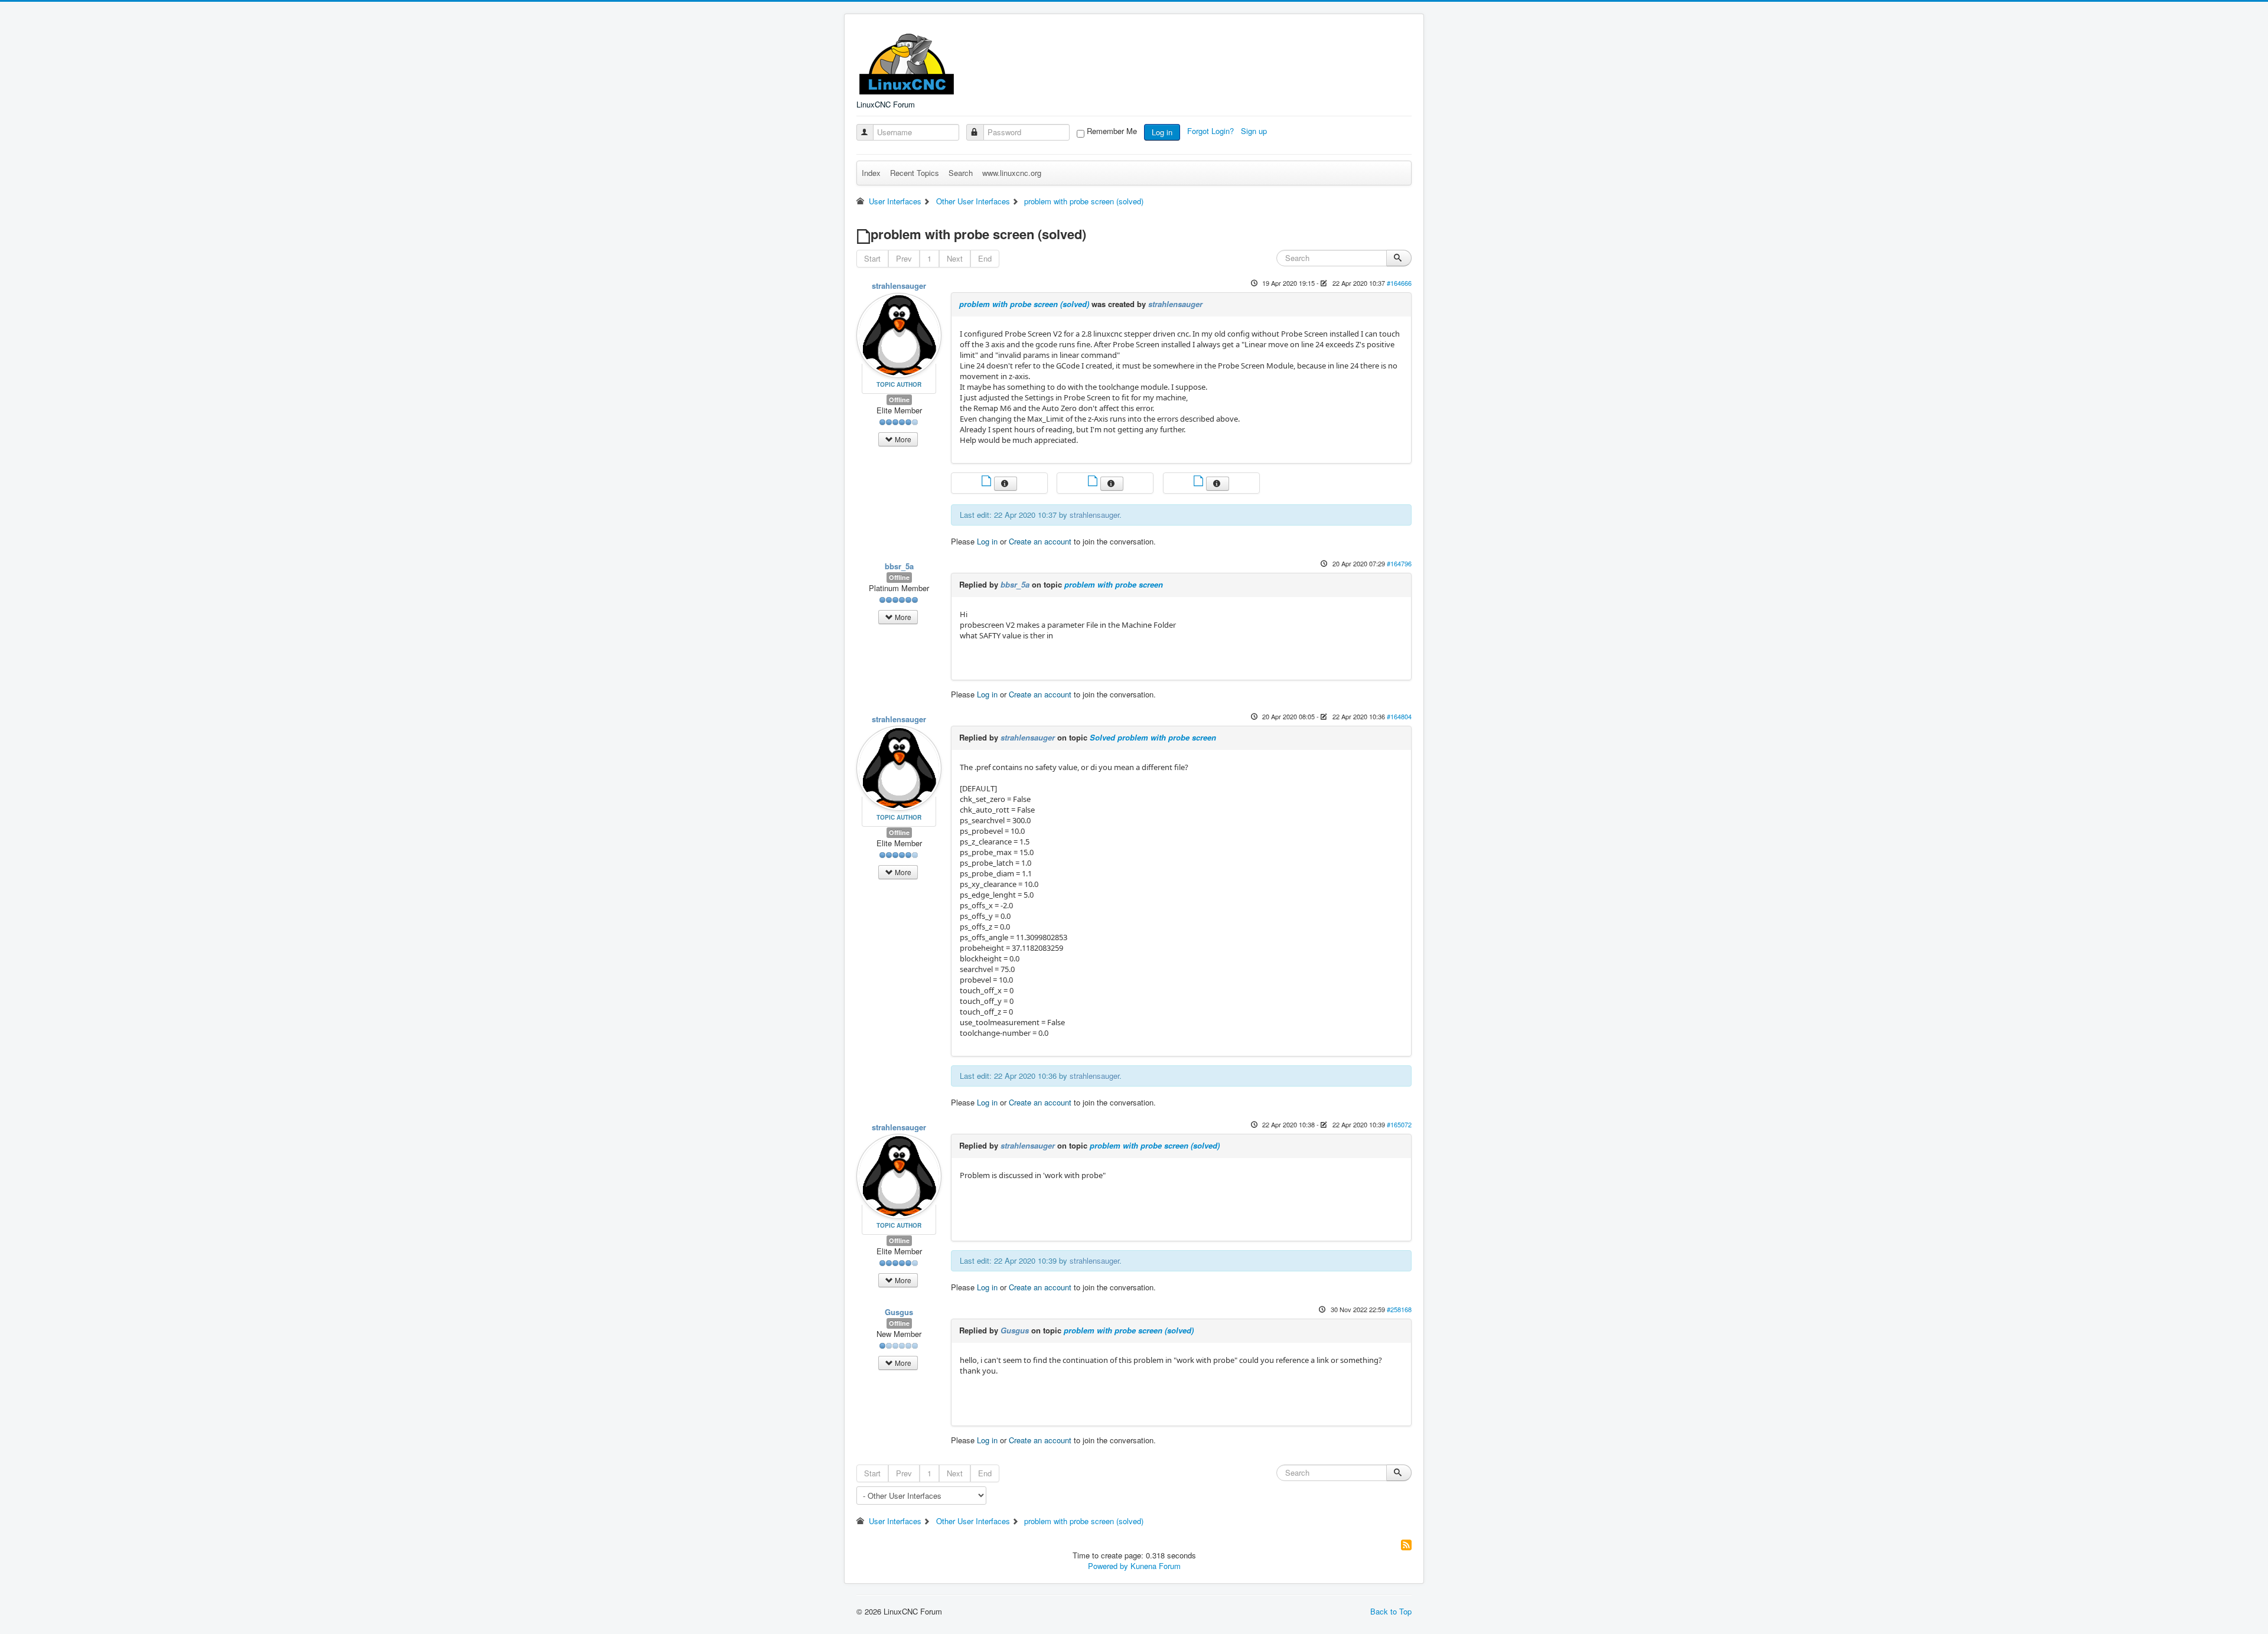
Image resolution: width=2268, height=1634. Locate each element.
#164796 (1399, 563)
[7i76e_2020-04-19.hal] (1094, 482)
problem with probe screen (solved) (1024, 304)
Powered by (1108, 1566)
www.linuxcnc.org (1012, 173)
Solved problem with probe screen (1153, 737)
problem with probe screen (1114, 584)
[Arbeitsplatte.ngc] (988, 482)
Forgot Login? (1212, 131)
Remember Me (1112, 131)
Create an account (1040, 541)
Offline (899, 399)
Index (871, 173)
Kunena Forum (1156, 1566)
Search (961, 173)
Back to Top (1391, 1611)
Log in (1162, 132)
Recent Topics (915, 173)
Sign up (1255, 131)
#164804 (1399, 716)
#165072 (1399, 1124)
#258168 (1399, 1309)
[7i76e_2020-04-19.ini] (1200, 482)
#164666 (1399, 283)
